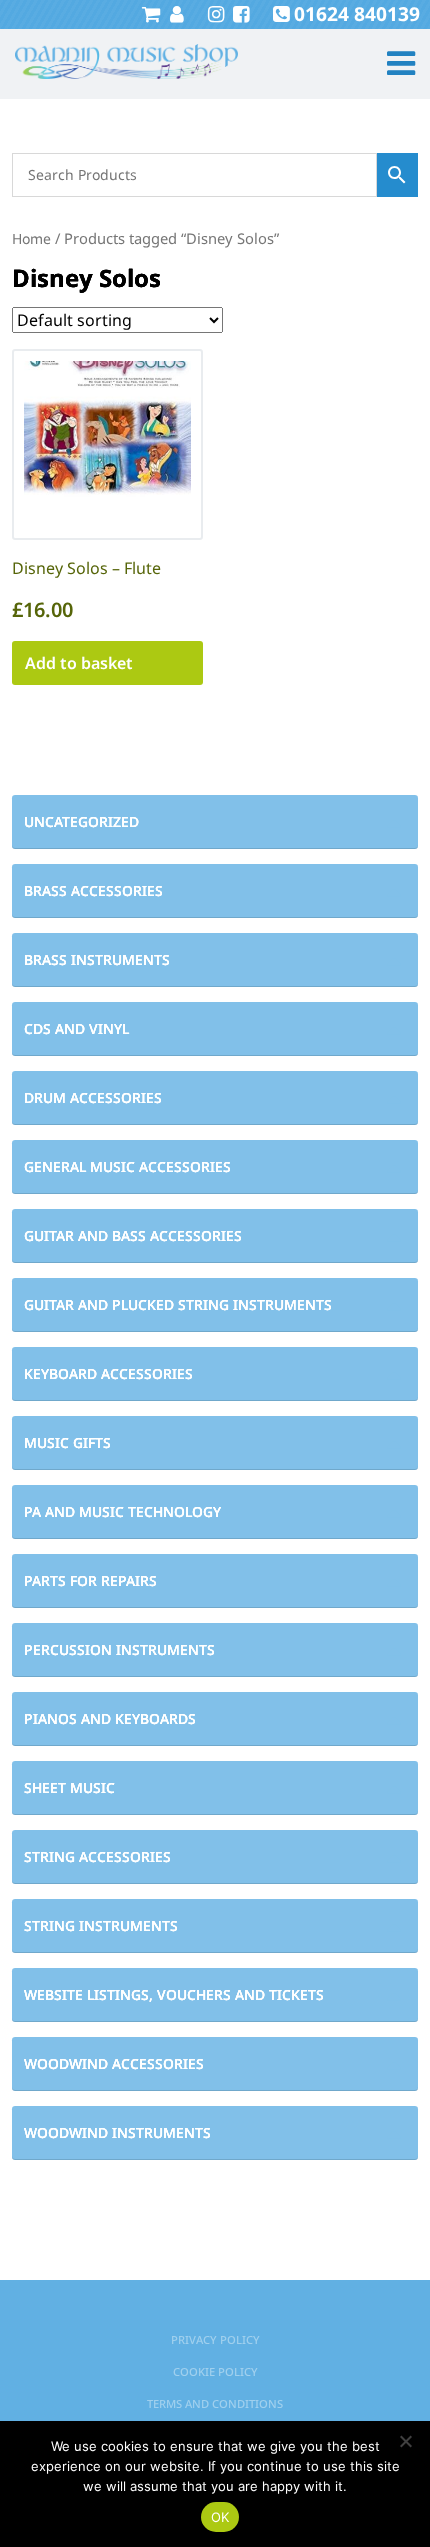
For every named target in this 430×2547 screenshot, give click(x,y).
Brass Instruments (97, 959)
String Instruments (101, 1925)
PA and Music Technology (122, 1511)
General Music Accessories (127, 1166)
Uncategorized (81, 821)
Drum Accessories (93, 1097)
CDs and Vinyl (76, 1028)
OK (220, 2517)
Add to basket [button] (79, 663)
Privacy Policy (215, 2339)
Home (31, 238)
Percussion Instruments (119, 1649)
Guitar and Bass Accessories (133, 1235)
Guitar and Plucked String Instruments (178, 1304)
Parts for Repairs (90, 1580)
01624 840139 (357, 13)
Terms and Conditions (215, 2403)
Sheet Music (69, 1787)
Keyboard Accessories (108, 1373)
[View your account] (174, 13)
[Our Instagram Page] (213, 13)
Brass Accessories (93, 890)
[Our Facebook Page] (238, 13)
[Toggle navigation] (392, 63)
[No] (405, 2441)
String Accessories (97, 1856)
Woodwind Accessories (114, 2063)
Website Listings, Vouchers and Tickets (174, 1994)
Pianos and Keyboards (110, 1718)
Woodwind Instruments (117, 2132)
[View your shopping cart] (151, 13)
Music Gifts (67, 1442)
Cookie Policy (215, 2371)
